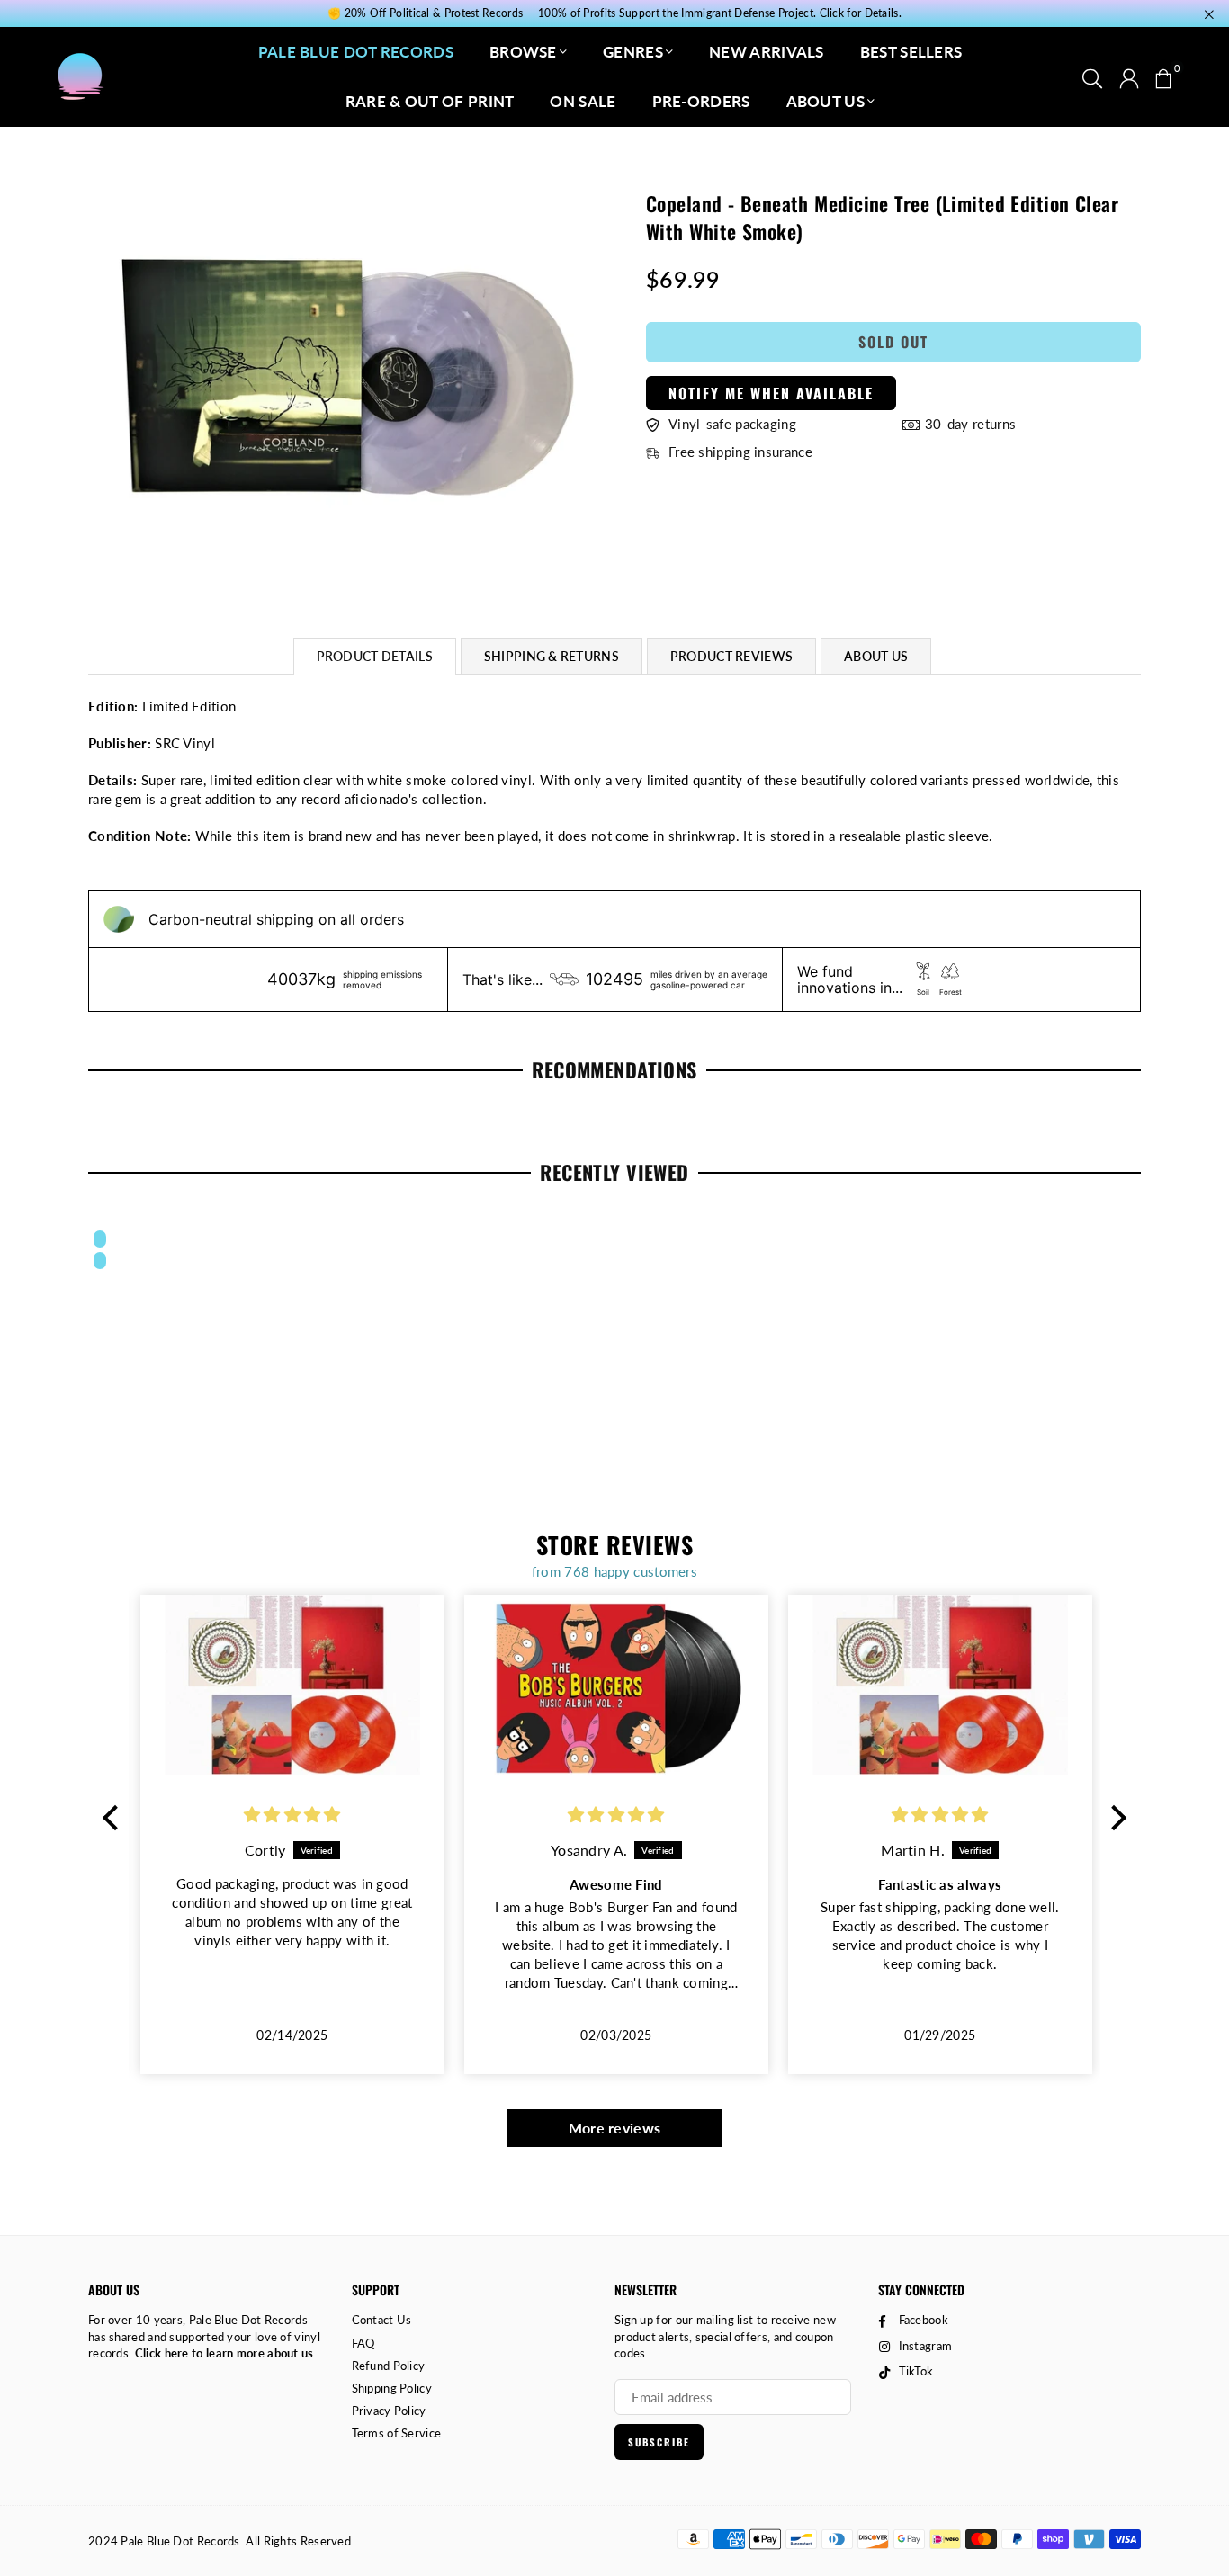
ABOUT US (825, 101)
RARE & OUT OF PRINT (430, 101)
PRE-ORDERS (701, 101)
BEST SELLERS (911, 52)
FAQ (363, 2343)
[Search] (1092, 76)
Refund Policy (389, 2366)
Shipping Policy (392, 2388)
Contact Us (382, 2320)
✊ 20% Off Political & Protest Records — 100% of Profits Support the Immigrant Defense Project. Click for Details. (614, 13)
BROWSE (523, 52)
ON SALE (583, 101)
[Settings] (1129, 76)
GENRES (633, 52)
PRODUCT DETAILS (375, 656)
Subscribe (659, 2442)
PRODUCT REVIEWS (731, 656)
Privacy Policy (389, 2411)
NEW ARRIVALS (767, 52)
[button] (1163, 76)
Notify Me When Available (771, 393)
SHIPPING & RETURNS (552, 656)
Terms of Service (397, 2433)
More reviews (615, 2128)
